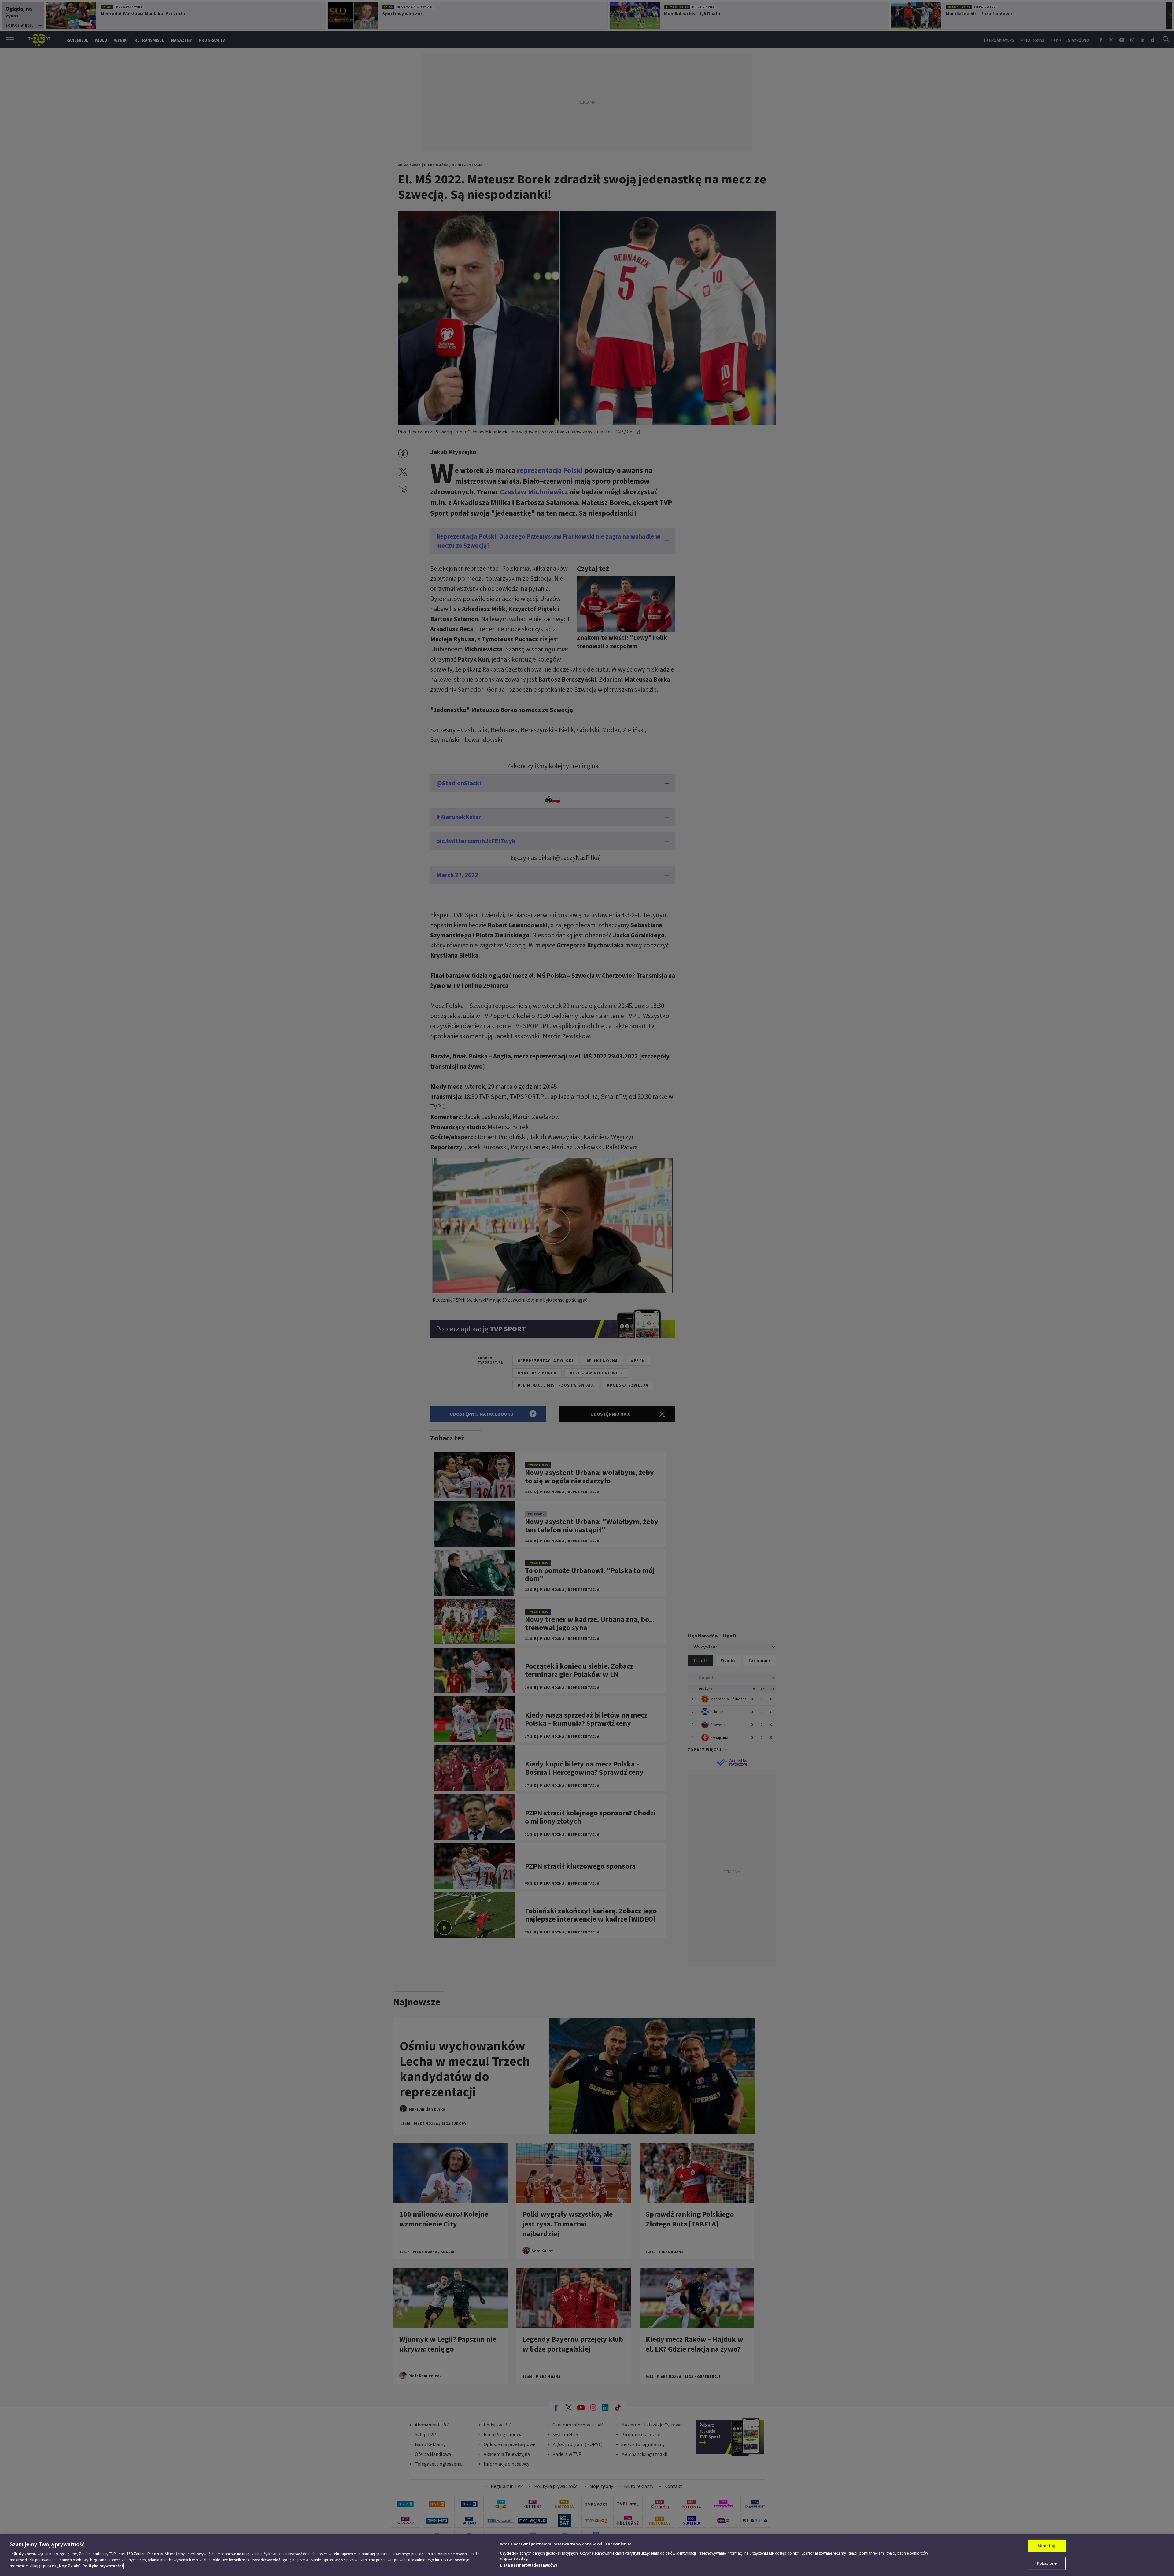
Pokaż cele (1047, 2563)
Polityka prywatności (103, 2566)
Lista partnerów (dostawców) (529, 2565)
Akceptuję (1047, 2546)
